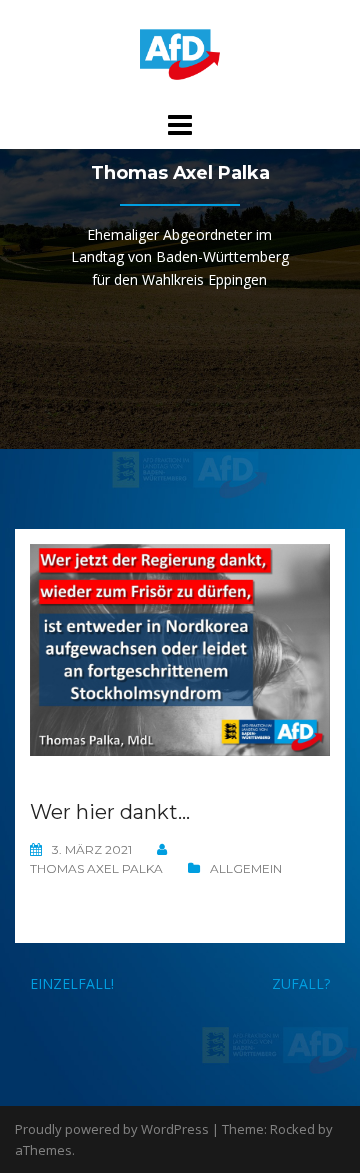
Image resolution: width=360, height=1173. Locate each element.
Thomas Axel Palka (96, 868)
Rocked (292, 1129)
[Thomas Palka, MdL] (180, 53)
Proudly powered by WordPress (112, 1129)
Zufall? (301, 983)
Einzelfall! (72, 983)
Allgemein (246, 868)
